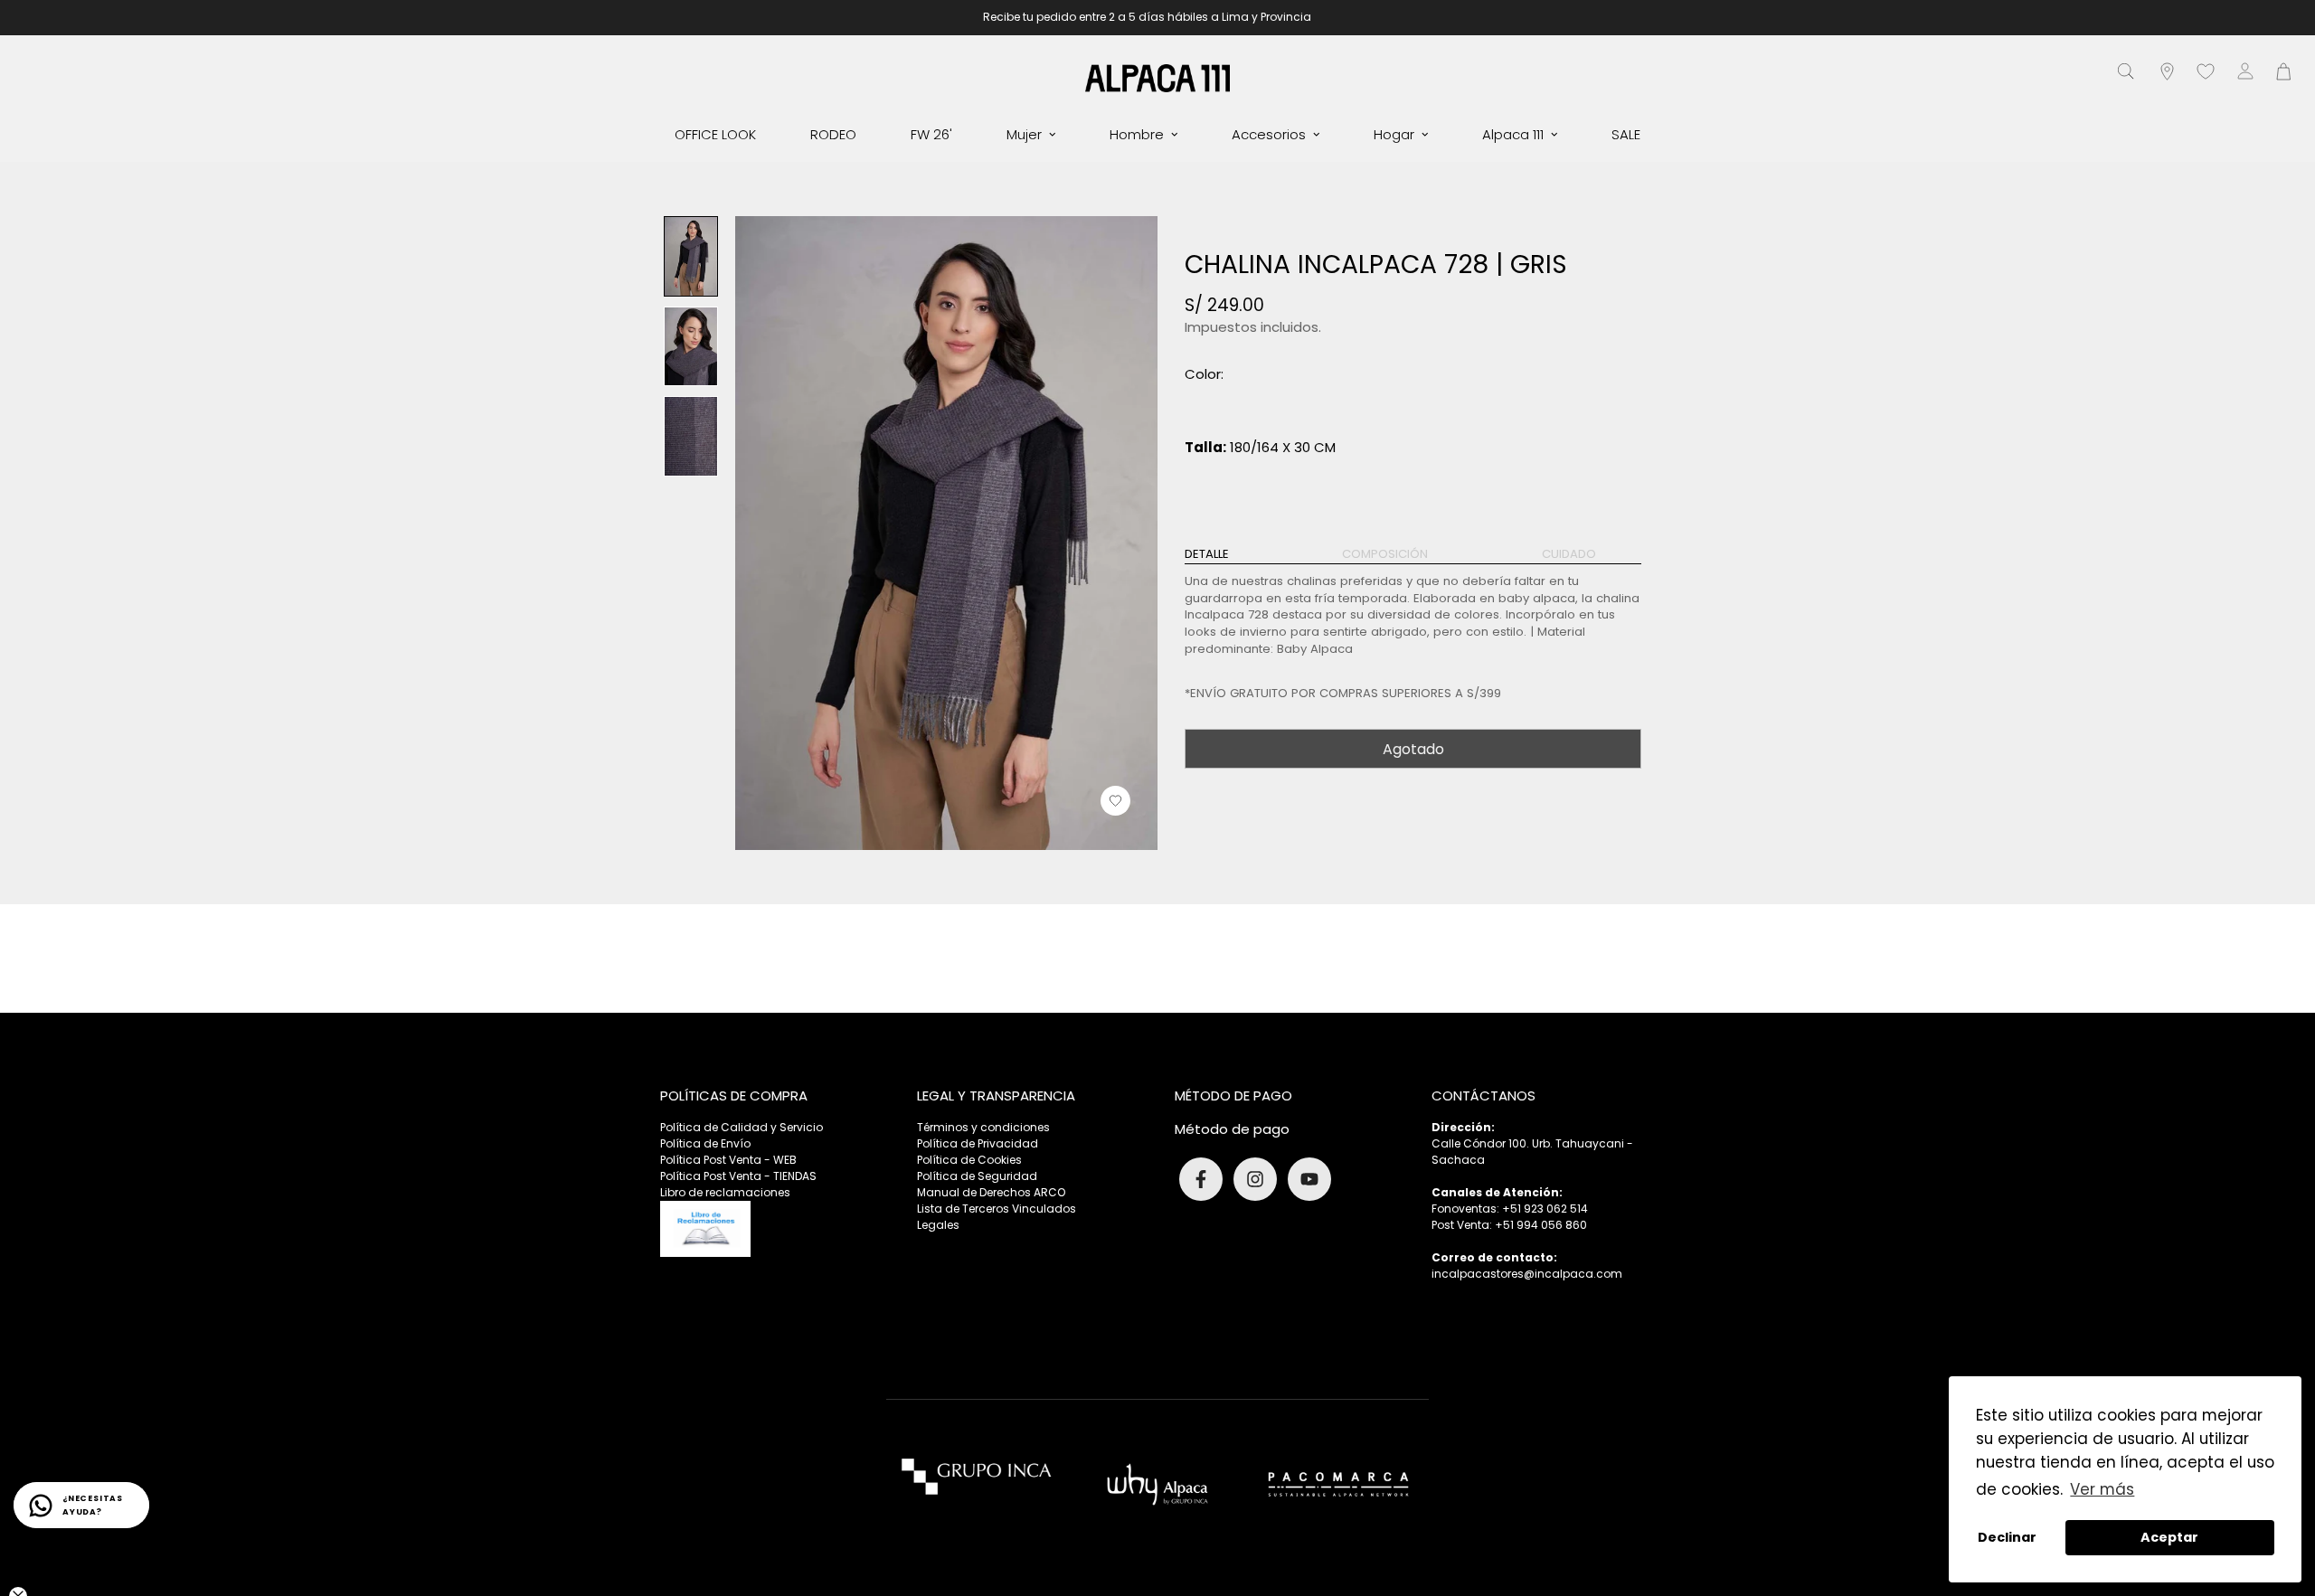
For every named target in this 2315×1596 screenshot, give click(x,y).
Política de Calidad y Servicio (742, 1127)
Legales (938, 1225)
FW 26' (931, 134)
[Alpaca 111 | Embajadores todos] (1157, 77)
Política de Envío (705, 1143)
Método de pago (1232, 1129)
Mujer (1024, 134)
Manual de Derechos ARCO (991, 1192)
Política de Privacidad (978, 1143)
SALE (1626, 134)
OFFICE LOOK (715, 134)
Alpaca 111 (1513, 134)
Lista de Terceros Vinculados (997, 1209)
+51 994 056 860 (1541, 1225)
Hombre (1137, 134)
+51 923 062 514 (1545, 1209)
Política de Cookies (969, 1160)
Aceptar (2169, 1537)
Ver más (2102, 1489)
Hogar (1394, 134)
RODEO (833, 134)
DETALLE (1207, 554)
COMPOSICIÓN (1385, 554)
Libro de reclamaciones (725, 1192)
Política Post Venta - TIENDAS (738, 1176)
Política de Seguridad (977, 1176)
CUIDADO (1569, 554)
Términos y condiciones (983, 1127)
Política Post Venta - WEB (728, 1160)
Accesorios (1269, 134)
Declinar (2007, 1537)
